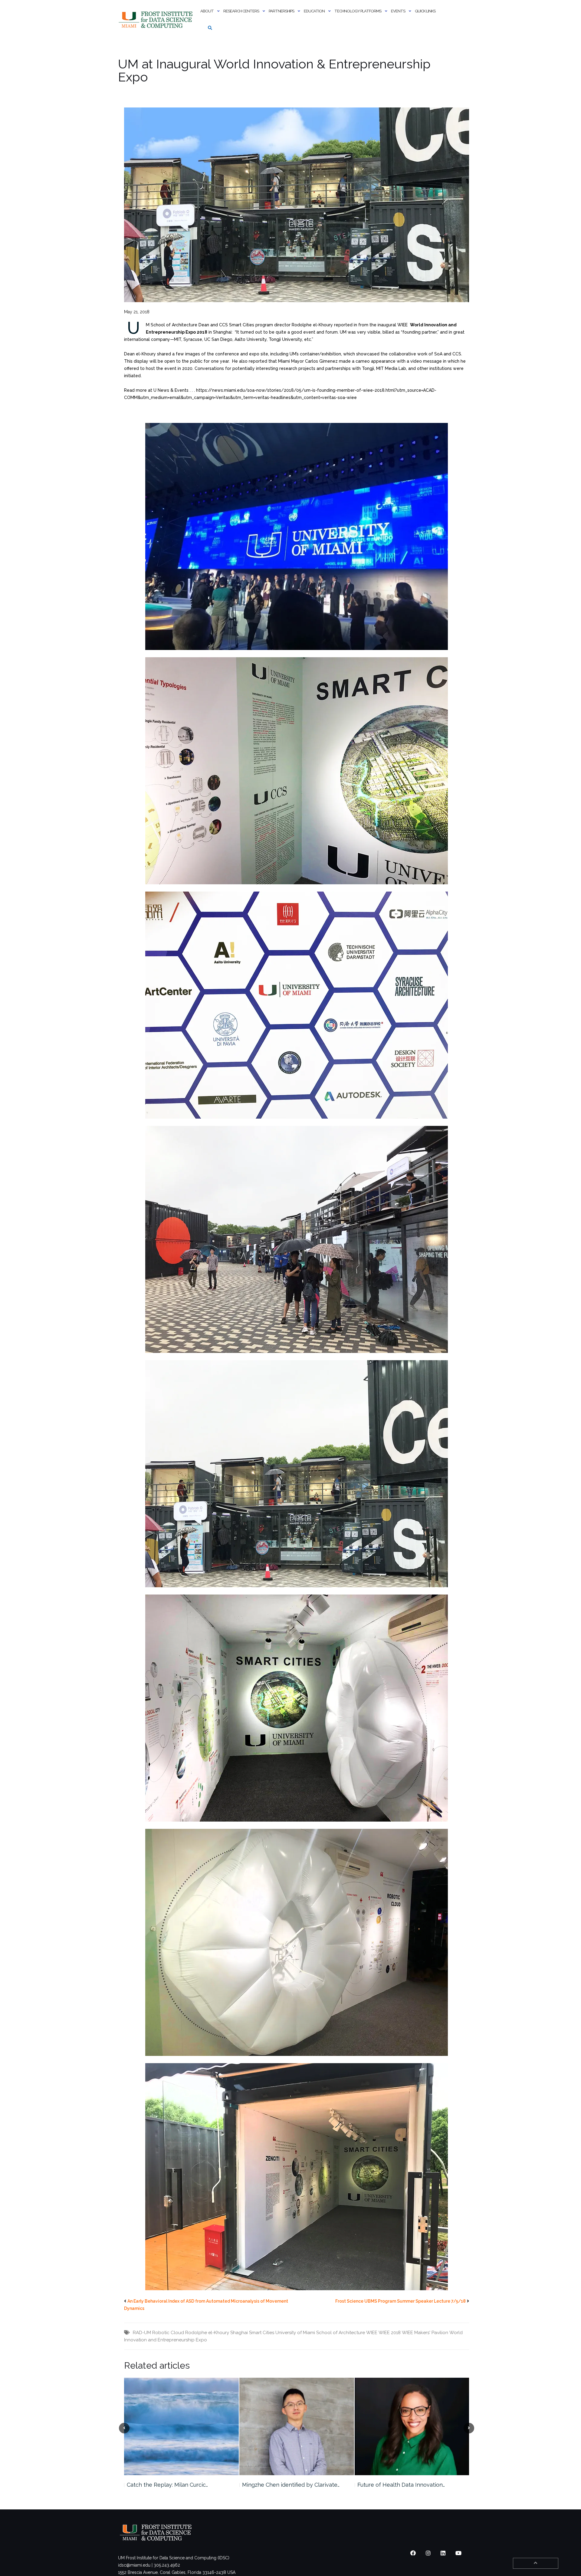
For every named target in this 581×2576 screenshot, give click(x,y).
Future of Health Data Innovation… (286, 2485)
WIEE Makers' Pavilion (425, 2333)
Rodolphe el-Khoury (207, 2333)
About (207, 11)
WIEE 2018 (390, 2333)
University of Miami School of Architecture (320, 2333)
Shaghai (239, 2333)
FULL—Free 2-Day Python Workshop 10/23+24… (405, 2488)
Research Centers (241, 11)
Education (314, 11)
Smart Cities (262, 2333)
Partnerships (281, 11)
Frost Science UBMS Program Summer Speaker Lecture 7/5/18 (400, 2301)
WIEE (372, 2333)
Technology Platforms (358, 11)
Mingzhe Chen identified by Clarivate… (176, 2485)
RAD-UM (142, 2333)
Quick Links (425, 11)
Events (398, 11)
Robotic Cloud (168, 2333)
